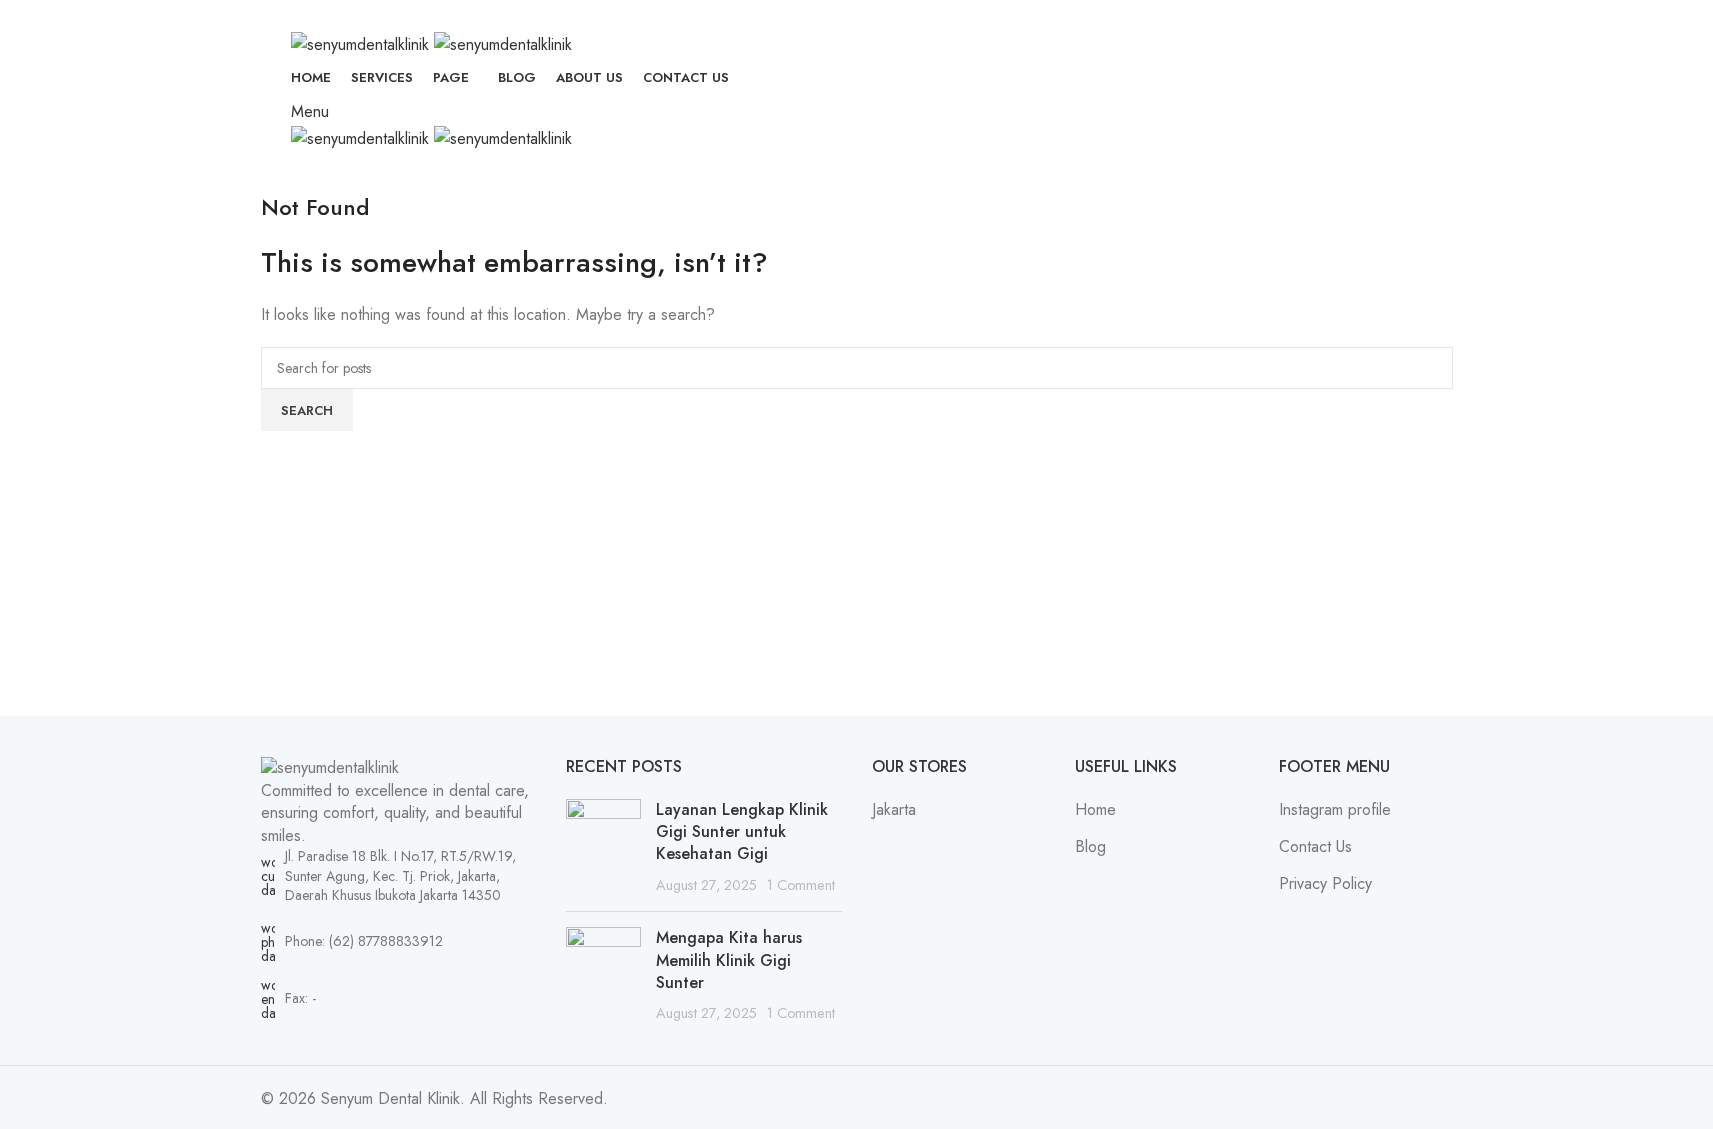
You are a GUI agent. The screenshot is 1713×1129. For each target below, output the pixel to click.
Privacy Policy (1325, 884)
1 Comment (801, 885)
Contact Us (1315, 847)
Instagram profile (1335, 810)
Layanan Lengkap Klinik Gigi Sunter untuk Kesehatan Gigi (742, 832)
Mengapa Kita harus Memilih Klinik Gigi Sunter (729, 960)
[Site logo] (362, 42)
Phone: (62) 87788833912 (364, 941)
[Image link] (330, 766)
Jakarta (894, 810)
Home (1095, 810)
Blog (1090, 847)
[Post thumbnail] (603, 848)
